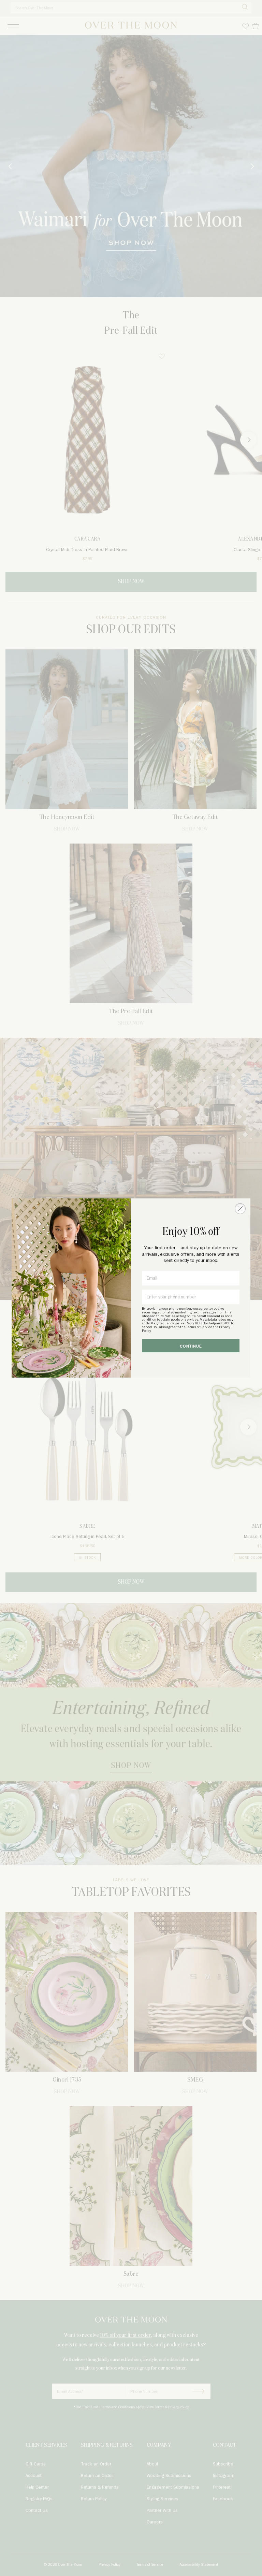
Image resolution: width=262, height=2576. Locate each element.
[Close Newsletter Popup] (240, 1209)
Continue (191, 1346)
